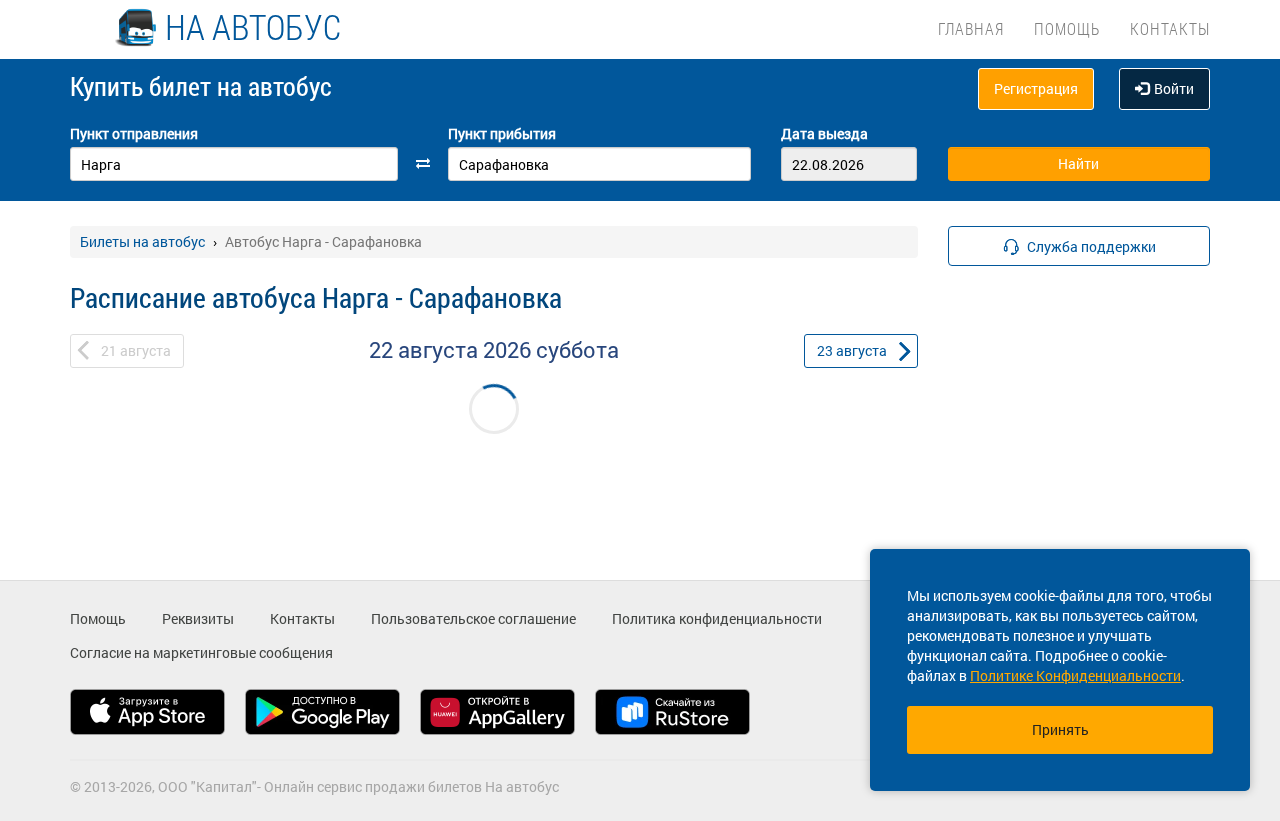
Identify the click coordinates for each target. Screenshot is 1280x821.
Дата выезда (824, 133)
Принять (1060, 729)
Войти (1174, 88)
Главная (971, 28)
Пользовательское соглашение (473, 618)
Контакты (1170, 28)
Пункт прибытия (502, 133)
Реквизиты (198, 618)
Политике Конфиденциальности (1075, 675)
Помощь (1067, 28)
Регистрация (1036, 88)
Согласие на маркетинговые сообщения (201, 652)
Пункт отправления (134, 133)
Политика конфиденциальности (717, 618)
